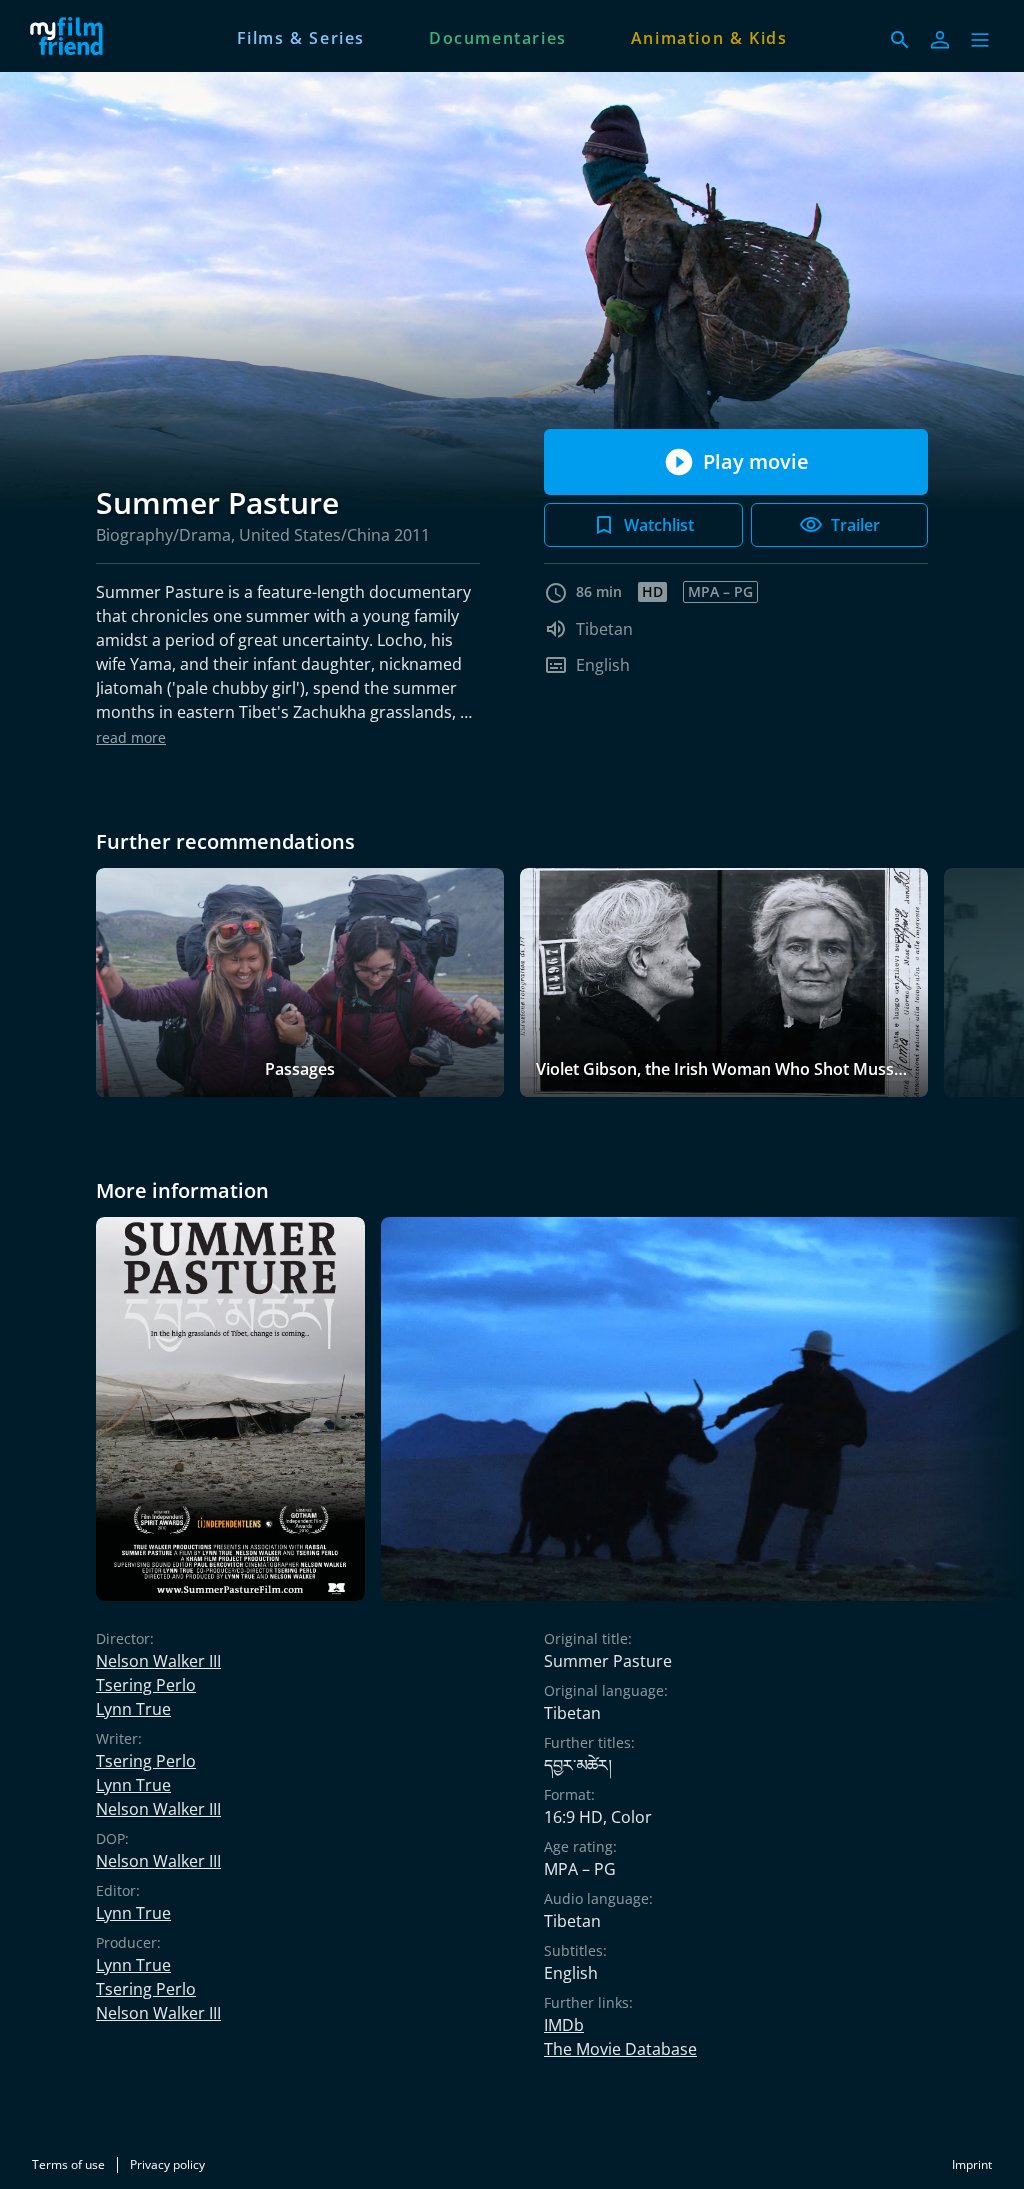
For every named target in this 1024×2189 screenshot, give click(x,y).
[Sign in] (940, 40)
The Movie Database (620, 2049)
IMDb (564, 2025)
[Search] (900, 40)
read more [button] (131, 737)
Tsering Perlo (146, 1685)
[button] (980, 40)
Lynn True (133, 1709)
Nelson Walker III (158, 1661)
